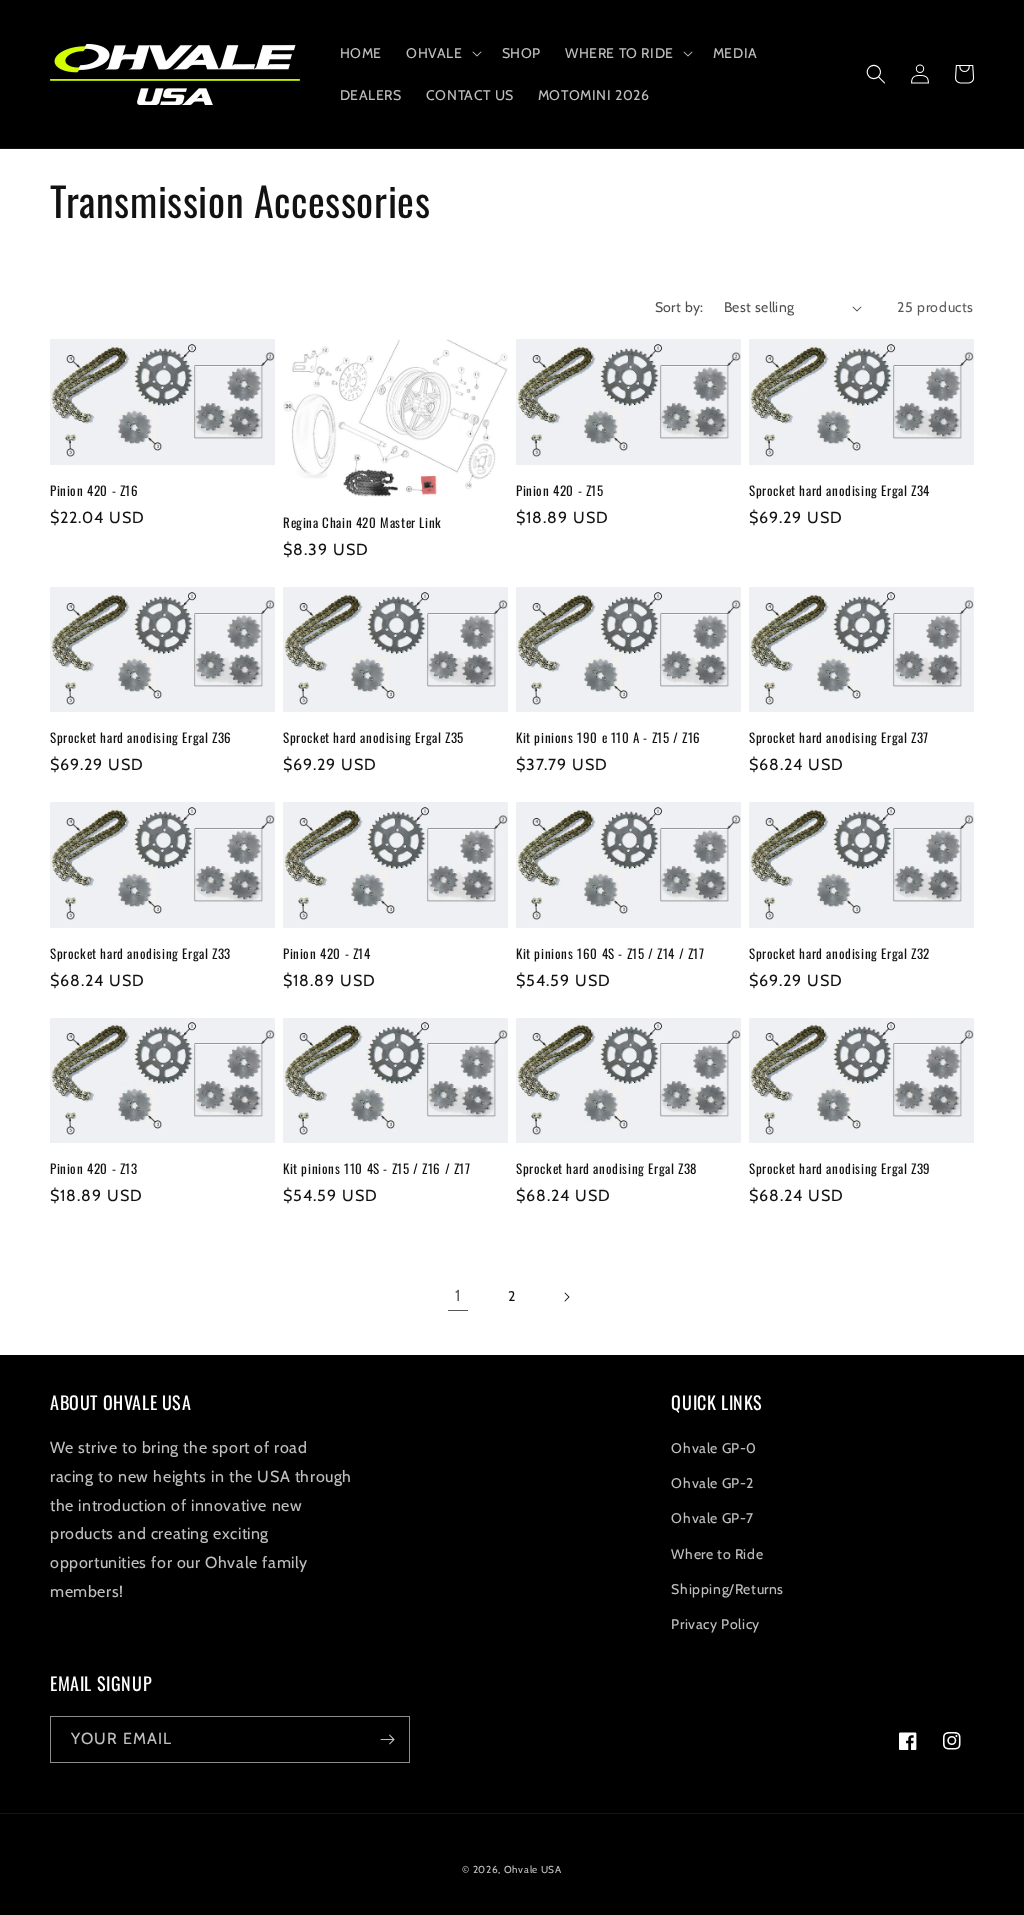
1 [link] (458, 1295)
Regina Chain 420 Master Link (362, 522)
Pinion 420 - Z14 (327, 953)
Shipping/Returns (727, 1589)
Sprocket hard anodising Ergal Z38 (606, 1168)
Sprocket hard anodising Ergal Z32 (839, 953)
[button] (442, 53)
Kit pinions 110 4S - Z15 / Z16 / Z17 (377, 1168)
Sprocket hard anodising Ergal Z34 (839, 490)
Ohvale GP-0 (714, 1448)
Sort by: (679, 307)
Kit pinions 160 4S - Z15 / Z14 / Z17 (610, 953)
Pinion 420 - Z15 (560, 490)
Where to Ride (717, 1554)
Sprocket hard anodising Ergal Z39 (840, 1168)
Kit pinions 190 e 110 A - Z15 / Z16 (608, 737)
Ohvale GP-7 (712, 1518)
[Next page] (566, 1297)
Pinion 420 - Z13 (94, 1168)
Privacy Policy (715, 1624)
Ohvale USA (533, 1869)
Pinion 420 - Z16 (94, 490)
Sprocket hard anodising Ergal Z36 (141, 737)
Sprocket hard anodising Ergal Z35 (373, 737)
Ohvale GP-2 (712, 1483)
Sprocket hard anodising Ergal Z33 (140, 953)
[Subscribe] (387, 1739)
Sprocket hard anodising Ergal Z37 (839, 737)
